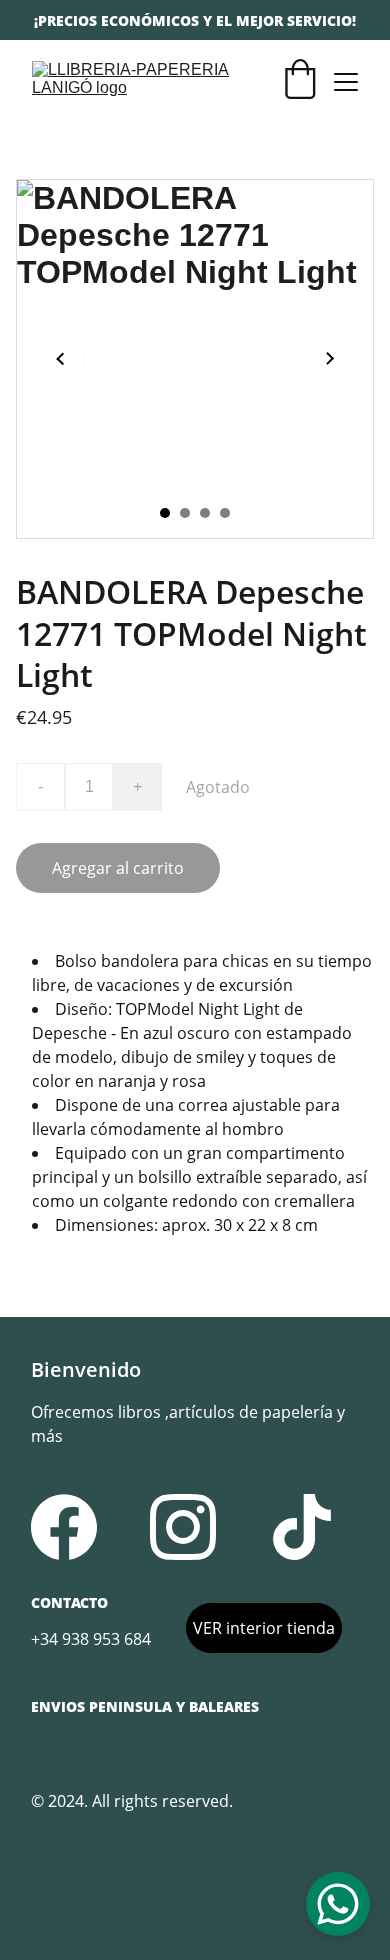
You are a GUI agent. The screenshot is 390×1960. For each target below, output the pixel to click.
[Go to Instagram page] (183, 1527)
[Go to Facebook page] (64, 1527)
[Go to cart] (300, 81)
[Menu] (346, 82)
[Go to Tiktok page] (302, 1527)
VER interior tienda (264, 1628)
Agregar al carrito (118, 868)
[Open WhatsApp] (338, 1904)
